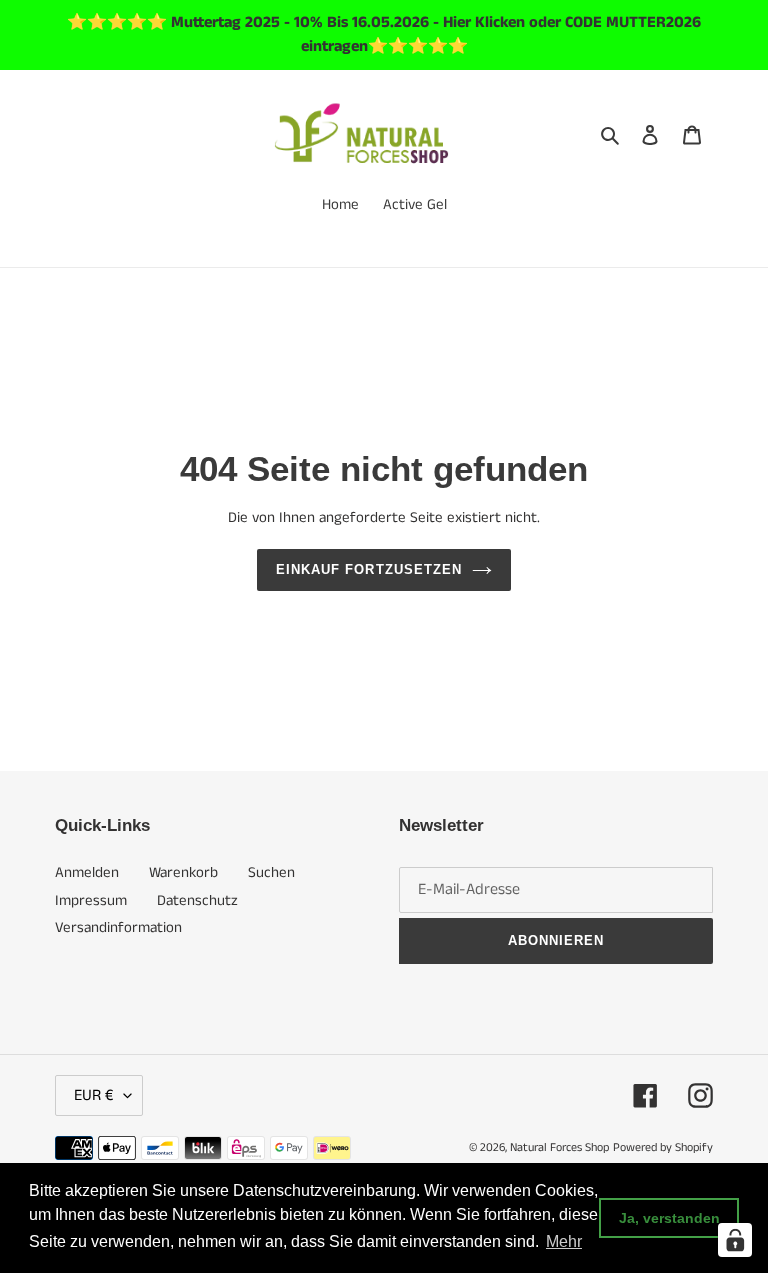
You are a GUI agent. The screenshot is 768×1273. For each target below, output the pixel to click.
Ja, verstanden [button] (669, 1218)
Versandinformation (118, 927)
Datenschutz (197, 900)
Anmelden (87, 872)
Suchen (271, 872)
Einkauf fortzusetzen (369, 569)
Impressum (91, 900)
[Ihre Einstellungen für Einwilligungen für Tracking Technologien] (735, 1240)
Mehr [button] (564, 1241)
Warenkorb (183, 872)
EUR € (94, 1095)
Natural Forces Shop (559, 1147)
